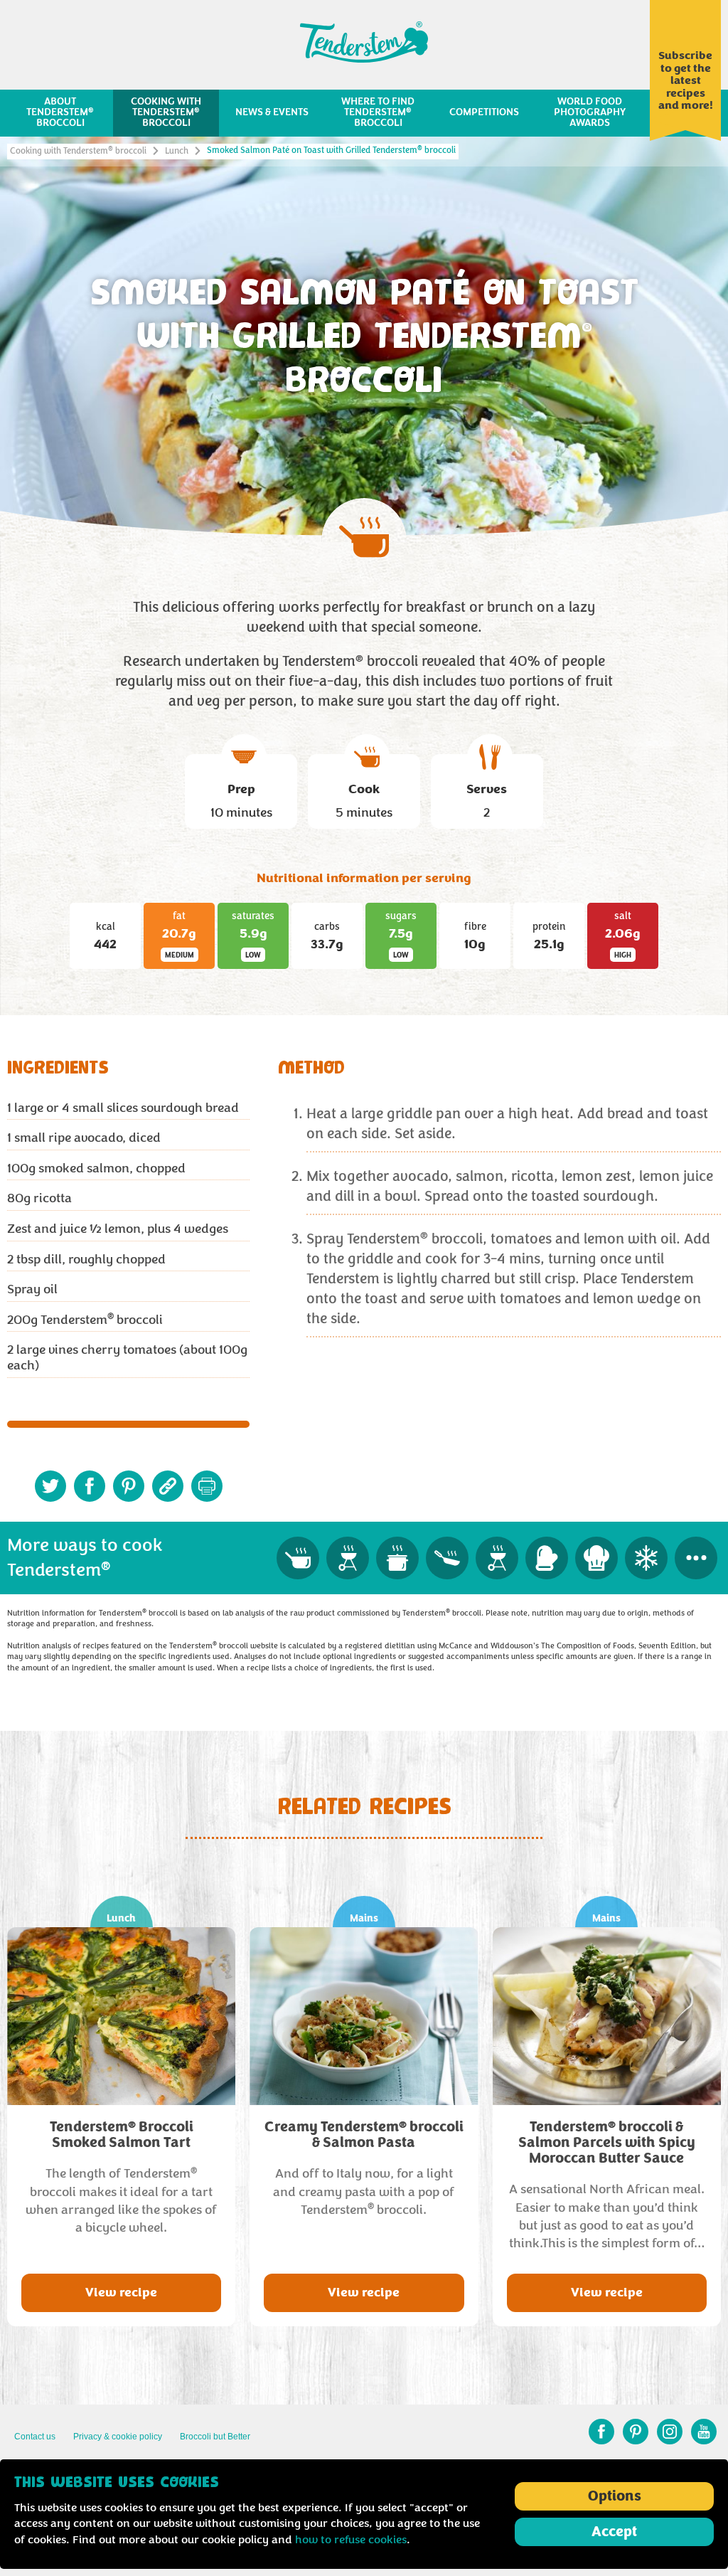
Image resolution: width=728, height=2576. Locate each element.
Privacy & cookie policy (118, 2437)
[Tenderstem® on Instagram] (670, 2432)
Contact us (35, 2437)
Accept (614, 2532)
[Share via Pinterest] (129, 1486)
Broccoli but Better (215, 2437)
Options (615, 2496)
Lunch (177, 151)
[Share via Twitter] (50, 1486)
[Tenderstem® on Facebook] (601, 2432)
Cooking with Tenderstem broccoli (78, 151)
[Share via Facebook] (90, 1486)
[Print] (207, 1486)
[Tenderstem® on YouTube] (704, 2432)
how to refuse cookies (351, 2540)
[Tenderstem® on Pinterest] (636, 2432)
